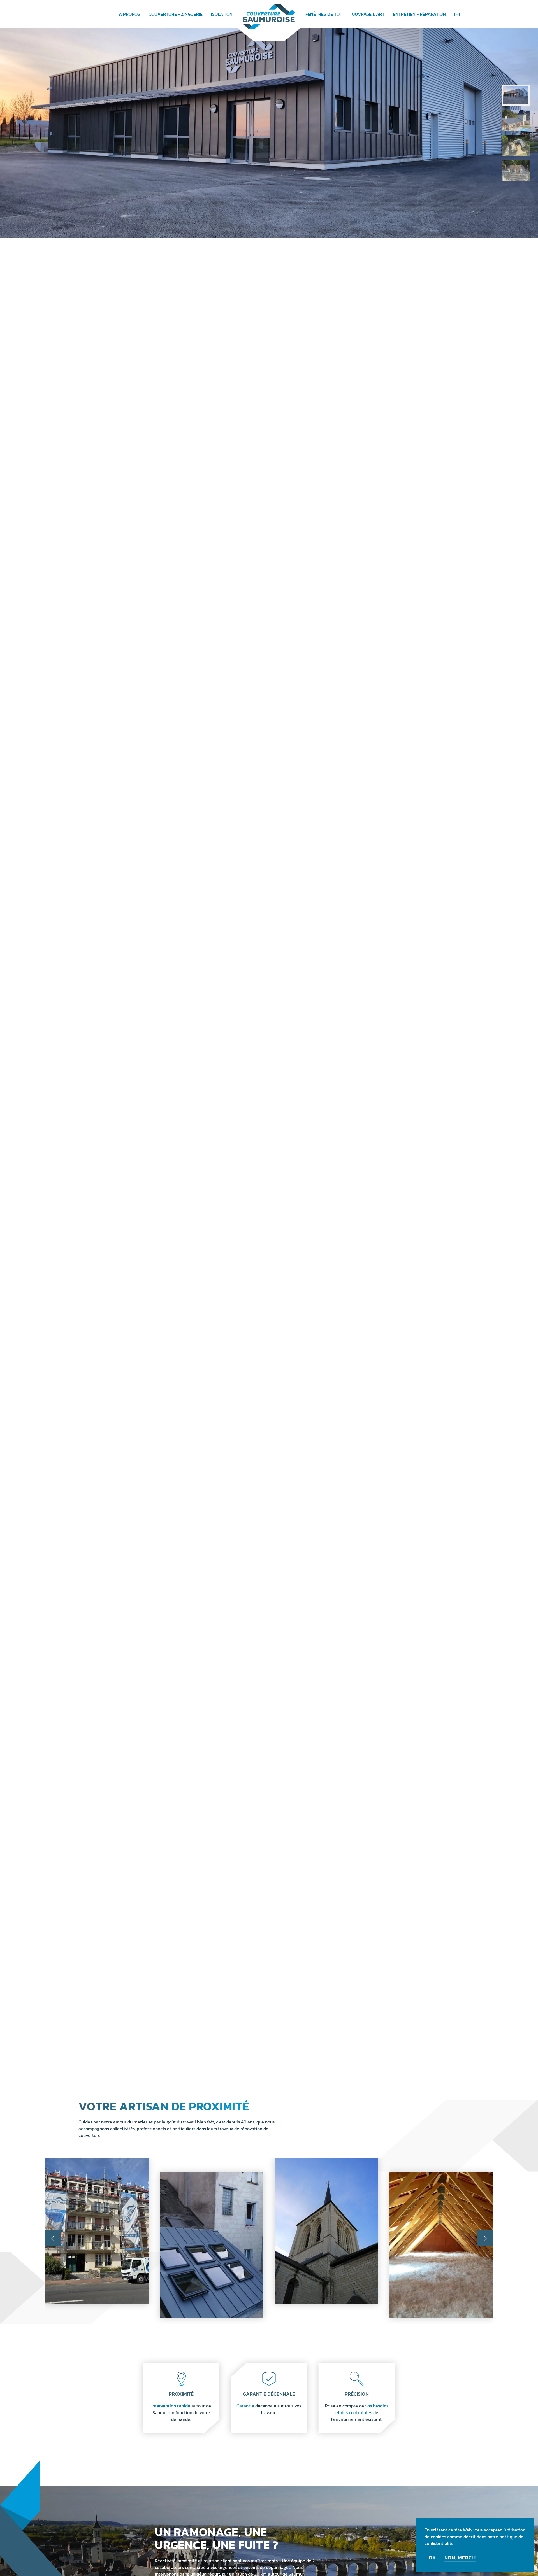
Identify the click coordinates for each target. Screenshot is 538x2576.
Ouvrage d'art (368, 14)
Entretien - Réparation (419, 14)
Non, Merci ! (460, 2558)
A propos (129, 14)
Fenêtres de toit (324, 14)
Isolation (222, 14)
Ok (433, 2558)
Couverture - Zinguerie (176, 14)
